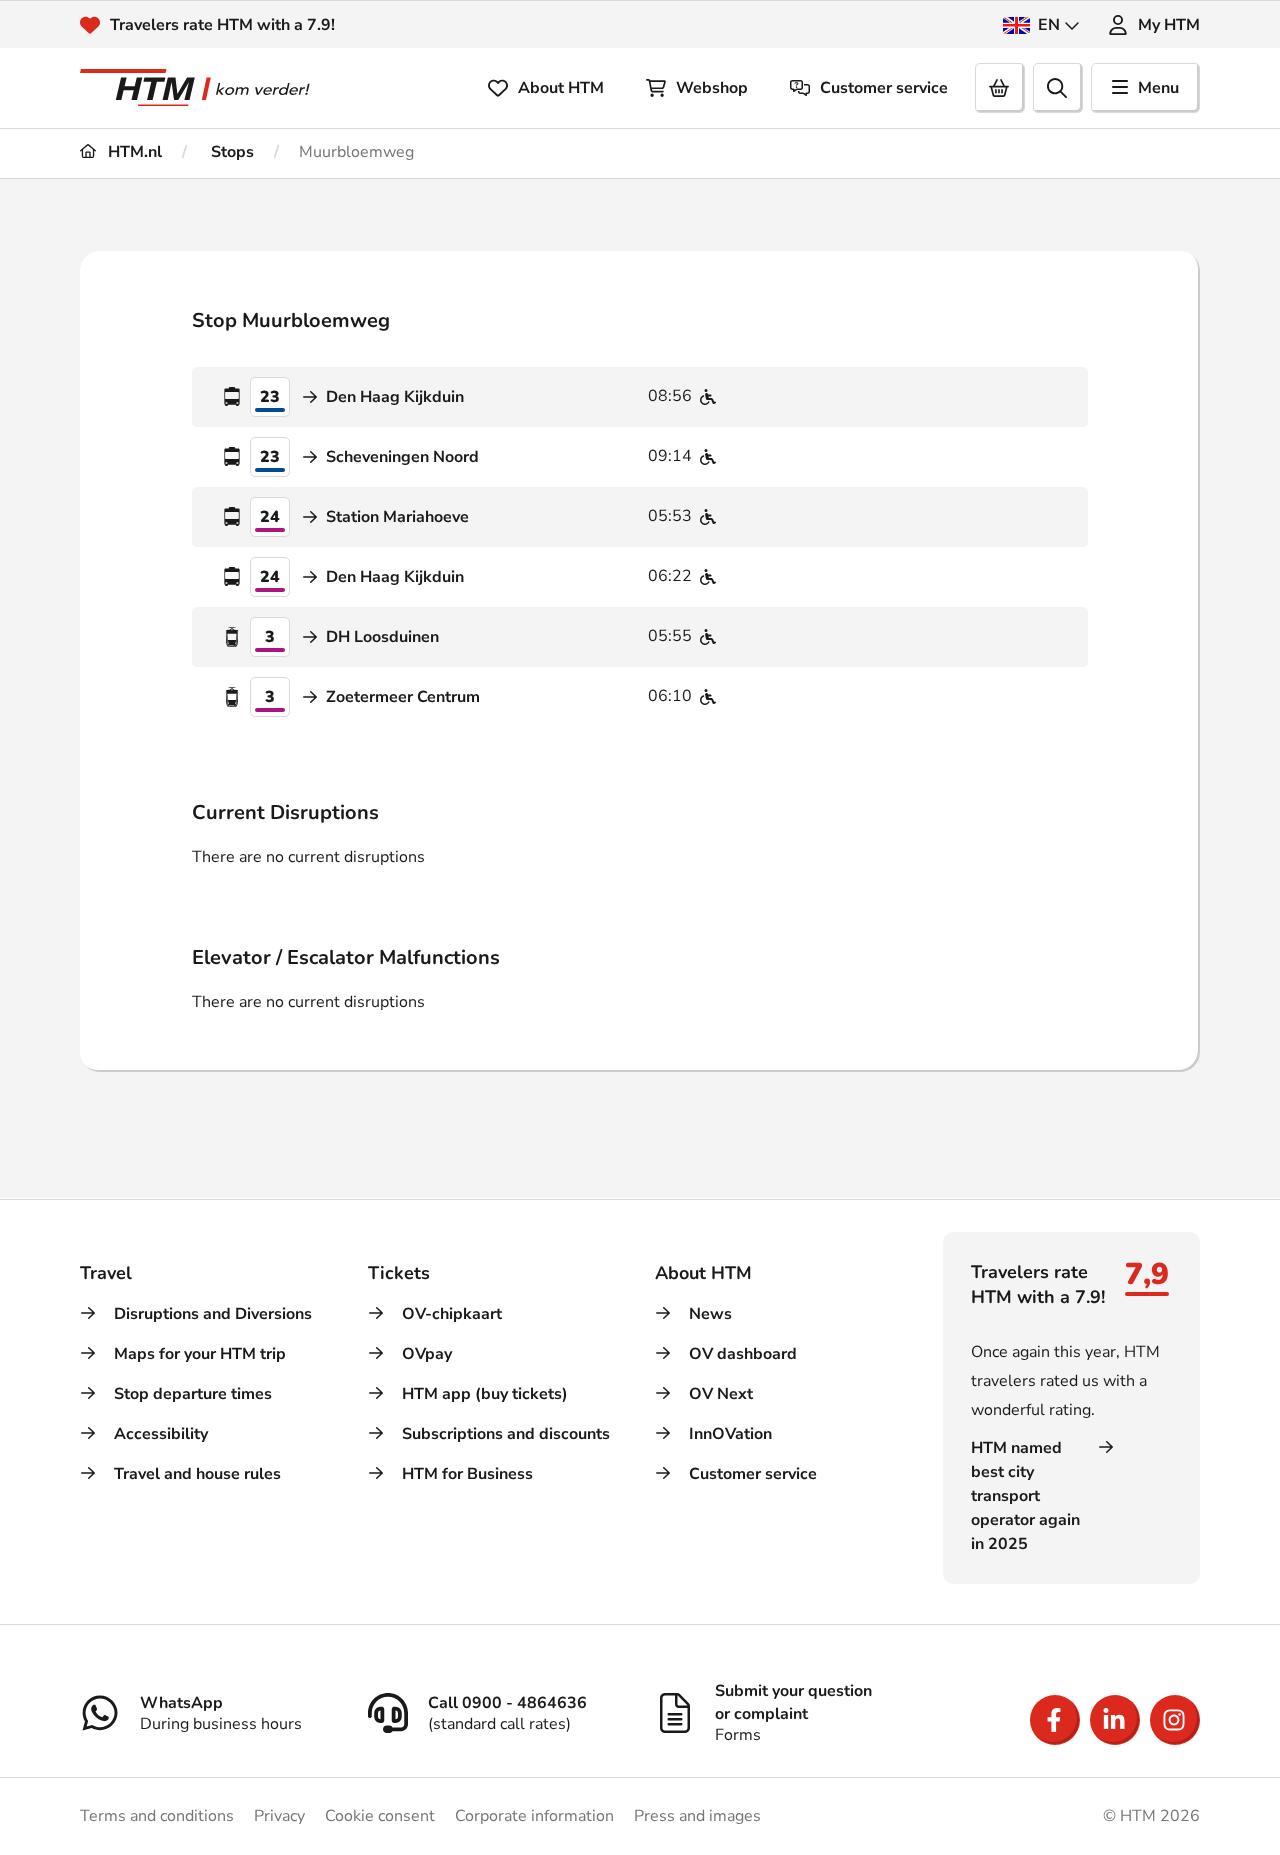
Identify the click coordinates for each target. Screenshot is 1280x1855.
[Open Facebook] (1055, 1720)
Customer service (884, 88)
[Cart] (1000, 88)
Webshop (712, 88)
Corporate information (534, 1816)
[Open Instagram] (1175, 1720)
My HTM (1169, 25)
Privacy (279, 1816)
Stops (230, 152)
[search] (1058, 88)
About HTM (561, 88)
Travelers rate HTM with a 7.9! (222, 25)
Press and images (697, 1816)
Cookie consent (380, 1816)
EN (1049, 25)
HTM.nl (133, 152)
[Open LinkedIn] (1115, 1720)
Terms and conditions (157, 1816)
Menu (1158, 88)
